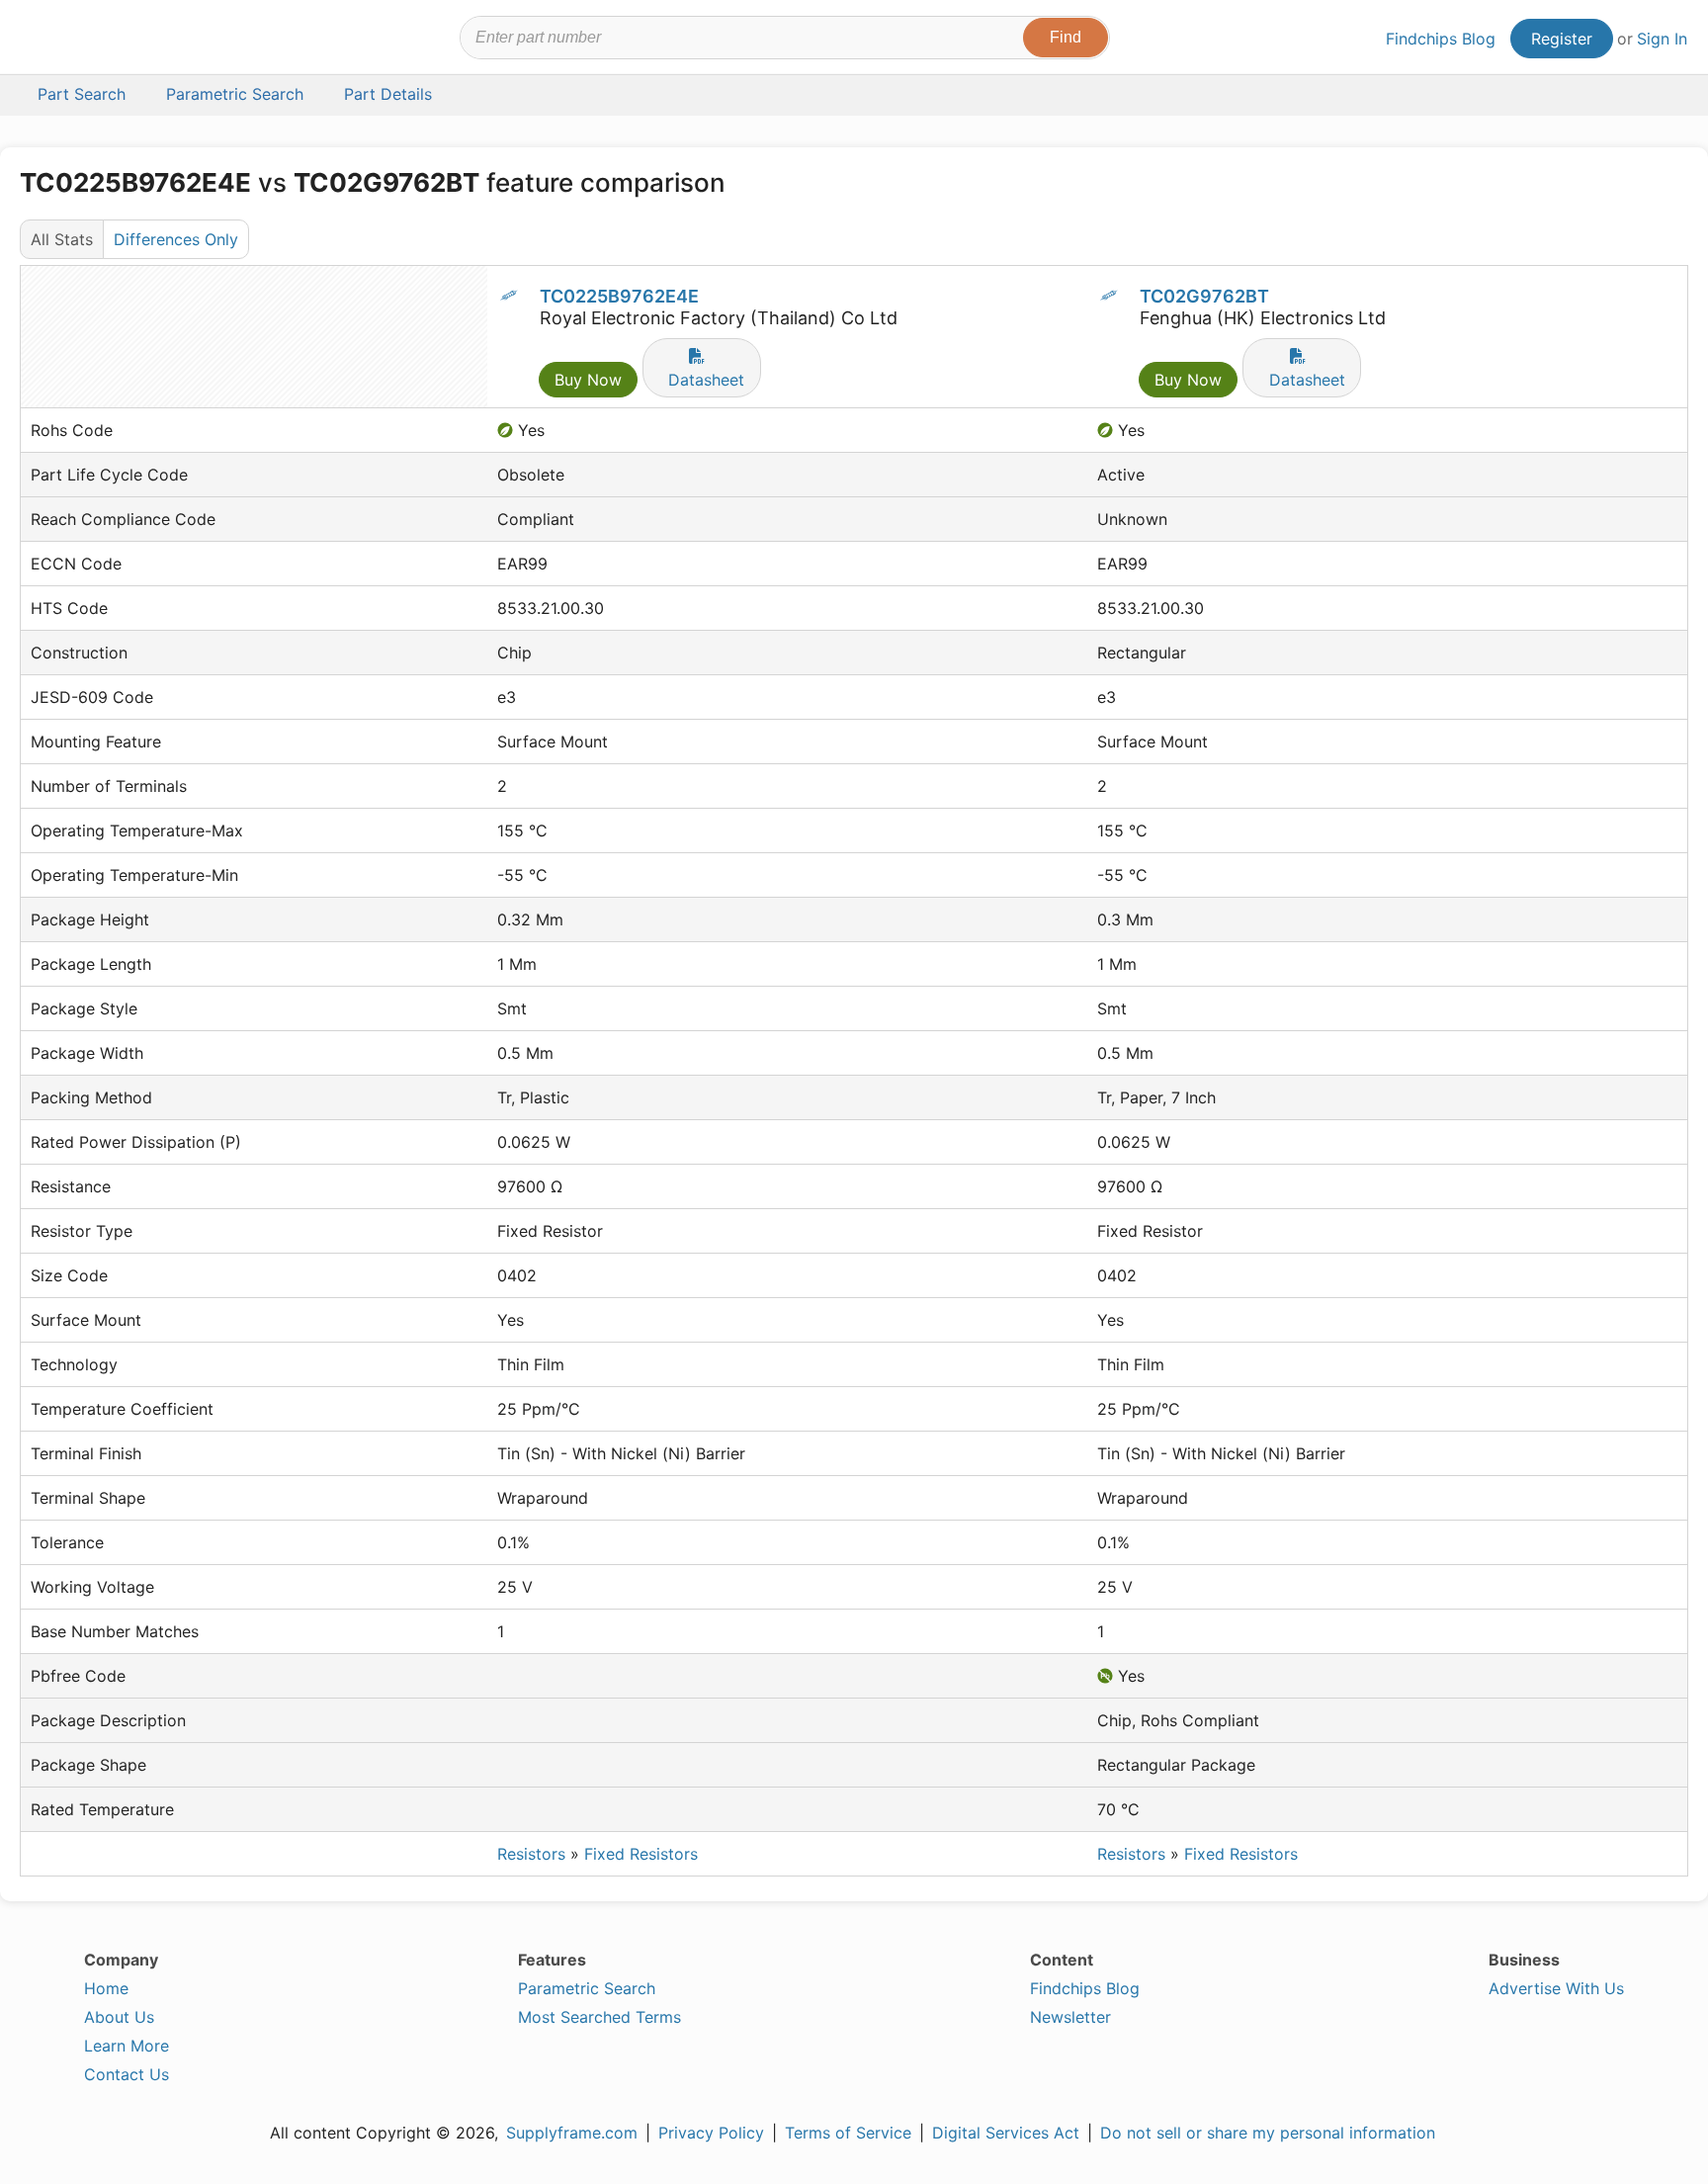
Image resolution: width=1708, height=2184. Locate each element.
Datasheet (706, 380)
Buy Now (588, 380)
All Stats (62, 239)
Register (1562, 39)
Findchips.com (85, 41)
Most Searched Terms (599, 2017)
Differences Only (176, 239)
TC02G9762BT (1204, 296)
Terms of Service (848, 2133)
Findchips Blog (1441, 39)
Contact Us (127, 2074)
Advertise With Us (1556, 1988)
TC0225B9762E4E (619, 296)
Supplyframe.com (572, 2133)
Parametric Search (587, 1988)
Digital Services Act (1006, 2133)
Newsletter (1070, 2017)
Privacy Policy (711, 2133)
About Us (119, 2017)
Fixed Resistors (641, 1854)
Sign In (1662, 39)
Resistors (531, 1854)
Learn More (127, 2046)
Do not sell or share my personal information (1268, 2133)
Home (106, 1988)
